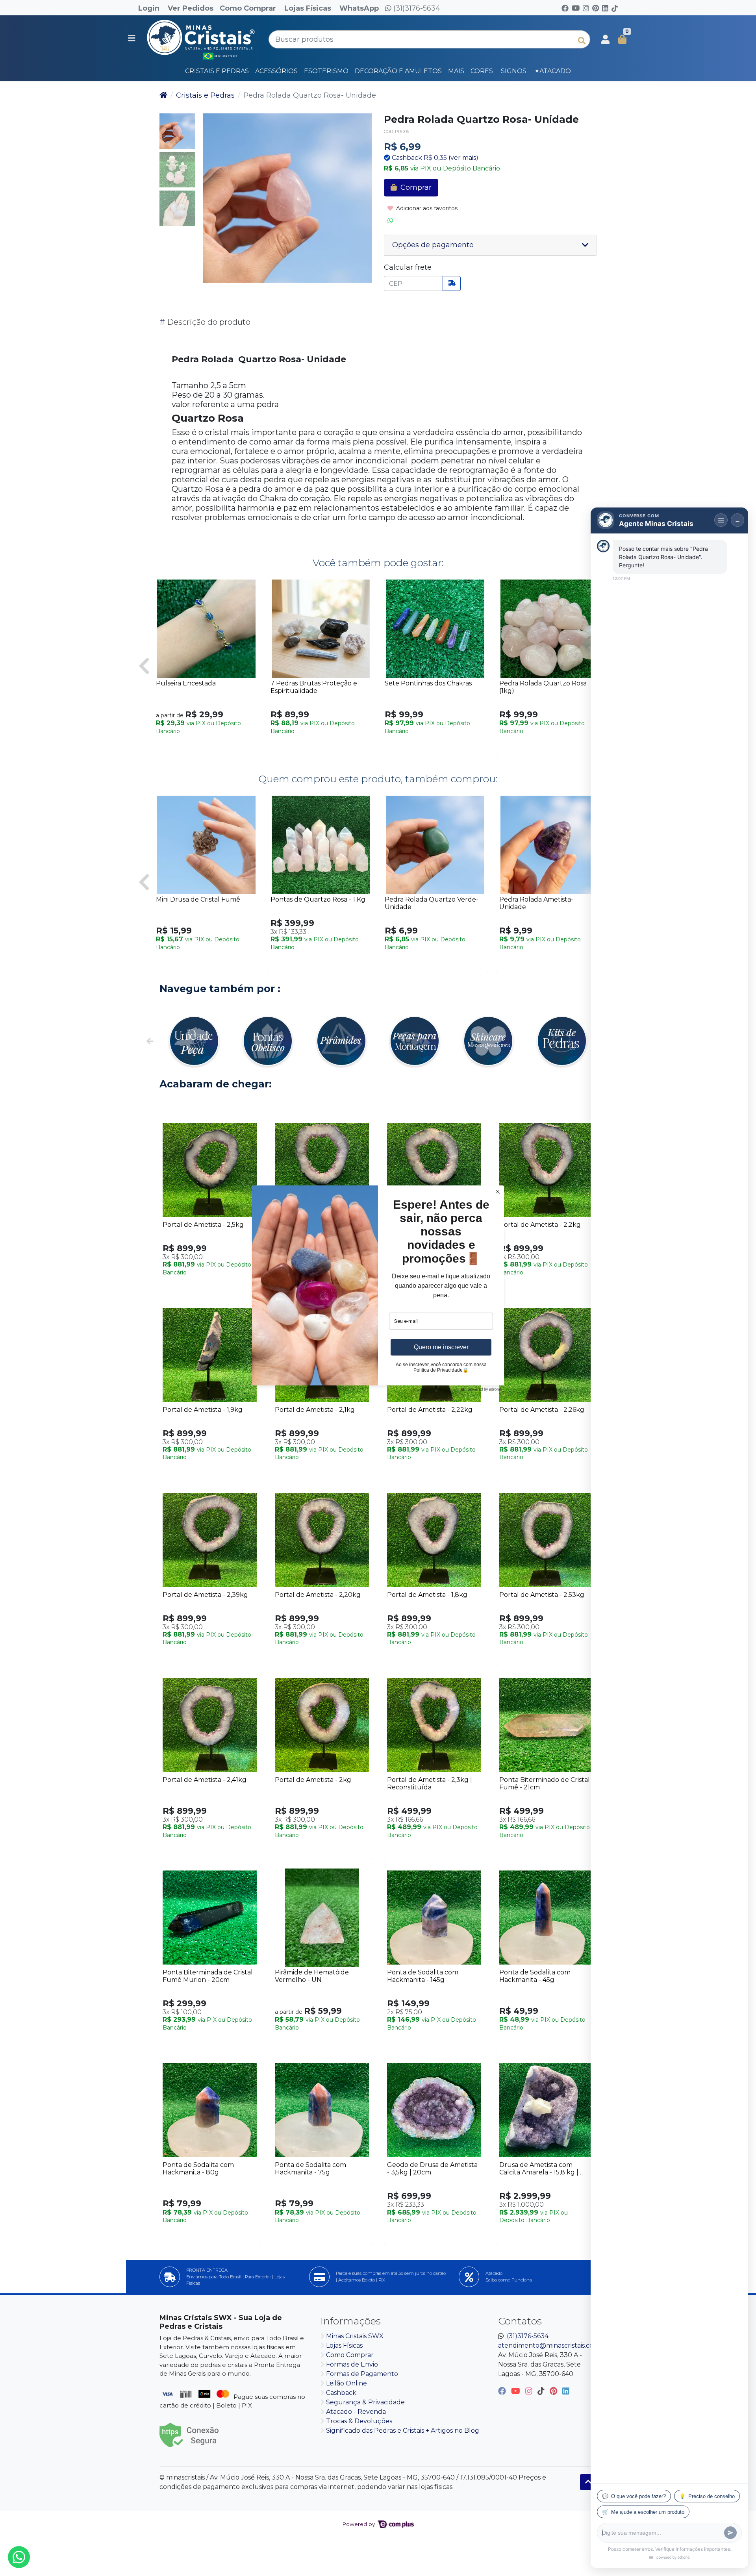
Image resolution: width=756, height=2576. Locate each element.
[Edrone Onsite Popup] (378, 1288)
